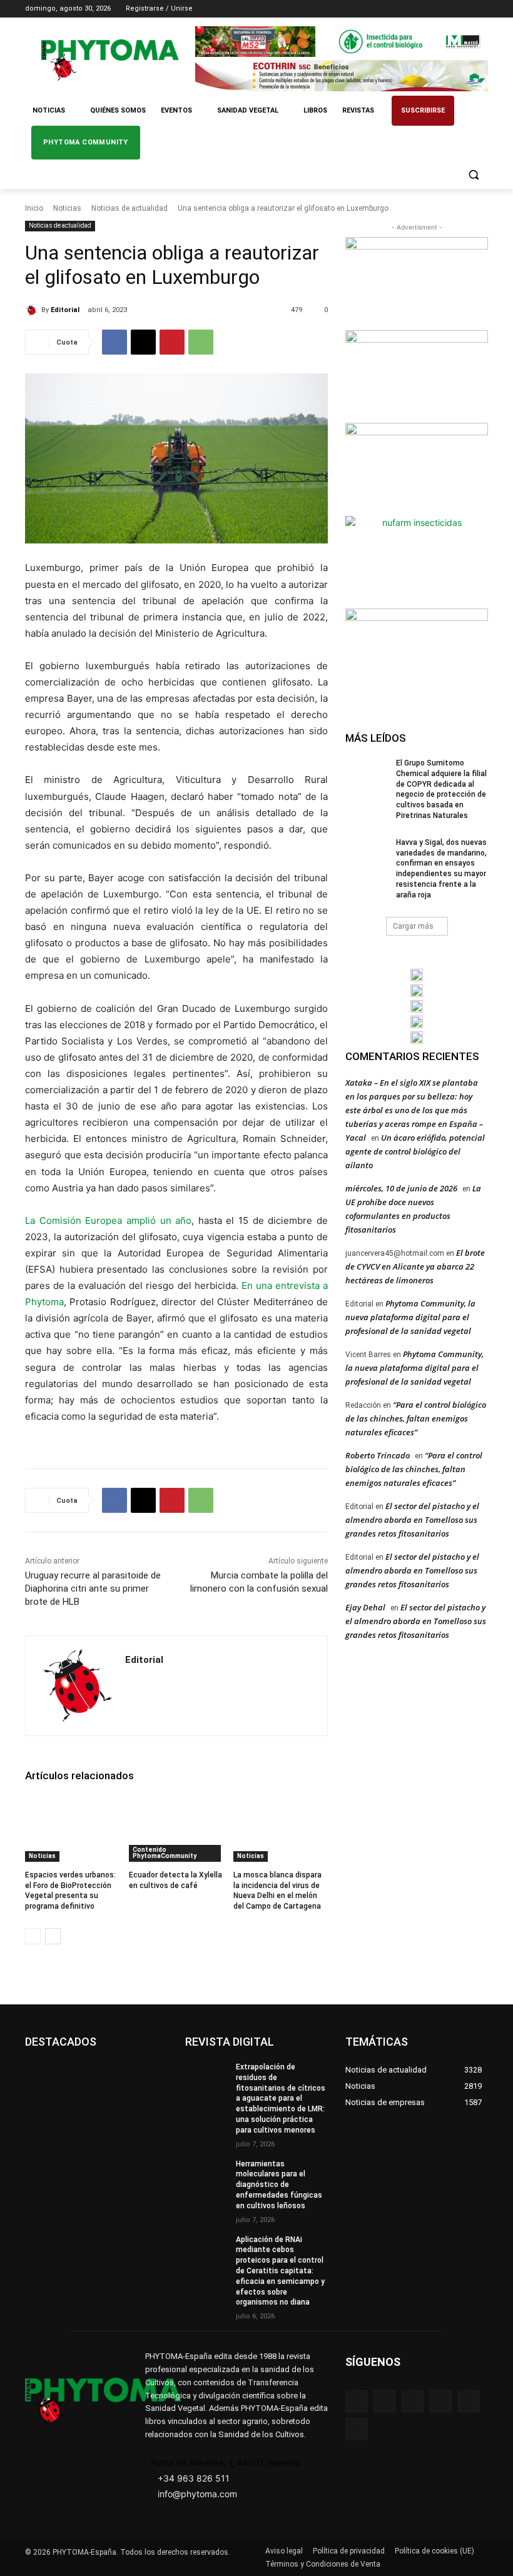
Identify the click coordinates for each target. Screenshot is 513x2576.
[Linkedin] (446, 9)
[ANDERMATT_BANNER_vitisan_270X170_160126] (417, 975)
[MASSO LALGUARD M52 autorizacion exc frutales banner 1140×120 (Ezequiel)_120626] (342, 42)
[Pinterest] (172, 342)
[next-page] (53, 1936)
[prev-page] (33, 1936)
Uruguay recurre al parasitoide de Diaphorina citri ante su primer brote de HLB (93, 1589)
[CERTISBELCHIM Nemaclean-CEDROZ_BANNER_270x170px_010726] (417, 282)
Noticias (67, 208)
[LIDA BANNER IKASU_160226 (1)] (417, 654)
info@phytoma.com (197, 2494)
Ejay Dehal (365, 1607)
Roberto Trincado (378, 1455)
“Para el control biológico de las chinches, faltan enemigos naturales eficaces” (416, 1418)
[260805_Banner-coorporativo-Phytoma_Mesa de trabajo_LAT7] (417, 991)
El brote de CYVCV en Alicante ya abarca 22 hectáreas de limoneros (415, 1266)
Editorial (65, 310)
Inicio (34, 208)
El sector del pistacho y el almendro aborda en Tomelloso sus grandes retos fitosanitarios (412, 1520)
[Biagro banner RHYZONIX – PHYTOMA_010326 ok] (417, 1038)
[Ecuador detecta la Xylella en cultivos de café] (176, 1829)
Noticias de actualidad (130, 208)
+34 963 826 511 (194, 2478)
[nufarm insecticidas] (417, 561)
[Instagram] (429, 9)
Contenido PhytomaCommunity (165, 1853)
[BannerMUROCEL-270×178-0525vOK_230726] (417, 1022)
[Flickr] (384, 2401)
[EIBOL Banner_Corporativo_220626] (417, 1006)
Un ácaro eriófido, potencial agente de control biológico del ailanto (415, 1151)
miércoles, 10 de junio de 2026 (401, 1188)
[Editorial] (33, 310)
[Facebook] (411, 9)
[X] (463, 9)
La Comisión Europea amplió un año (108, 1220)
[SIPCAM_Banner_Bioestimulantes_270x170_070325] (417, 468)
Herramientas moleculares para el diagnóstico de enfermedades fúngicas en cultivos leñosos (279, 2185)
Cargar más (413, 926)
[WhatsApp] (201, 342)
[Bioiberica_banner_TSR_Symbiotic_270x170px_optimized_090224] (417, 375)
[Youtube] (481, 9)
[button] (473, 175)
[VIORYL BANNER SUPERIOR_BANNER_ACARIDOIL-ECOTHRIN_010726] (342, 75)
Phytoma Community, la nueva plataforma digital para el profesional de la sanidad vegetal (410, 1317)
